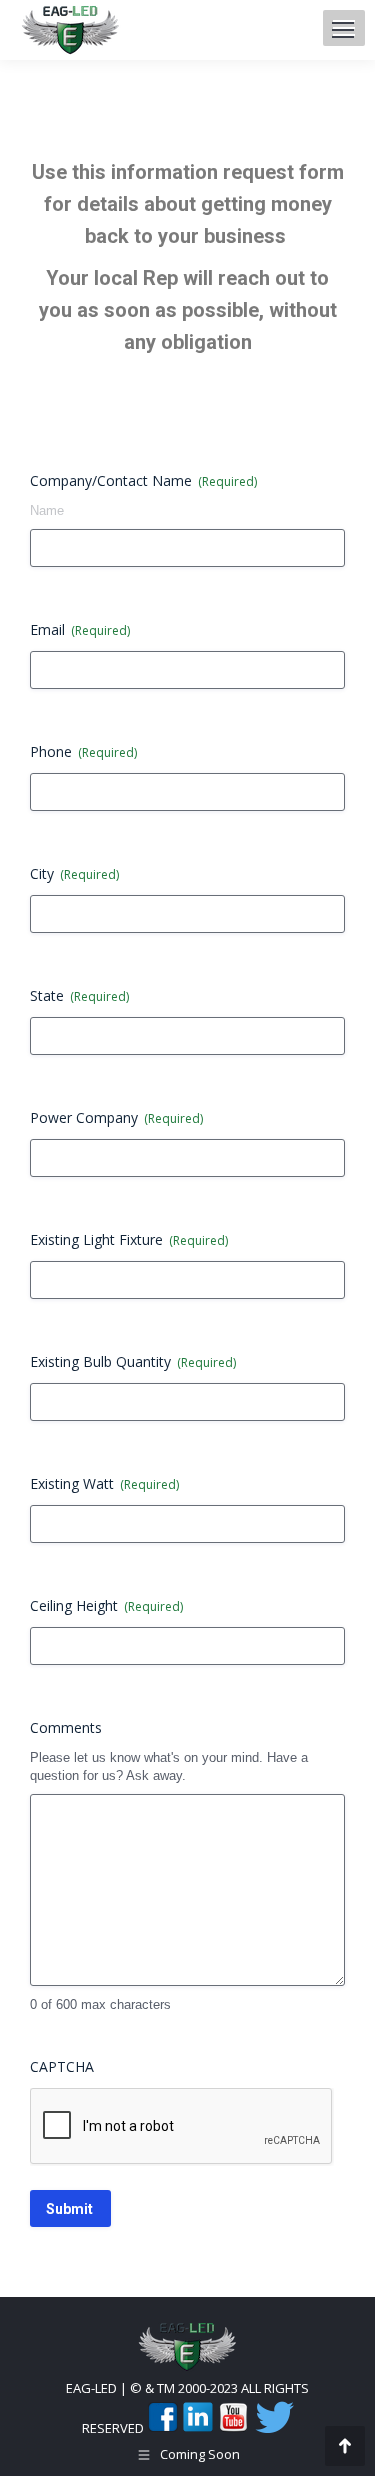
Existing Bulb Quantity (133, 1361)
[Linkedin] (198, 2428)
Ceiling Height (106, 1605)
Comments (66, 1727)
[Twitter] (273, 2428)
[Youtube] (233, 2428)
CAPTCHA (62, 2066)
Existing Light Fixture (129, 1239)
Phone (83, 751)
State (79, 995)
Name (47, 510)
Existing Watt (104, 1483)
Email (80, 629)
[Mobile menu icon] (343, 30)
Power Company (116, 1117)
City (74, 873)
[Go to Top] (345, 2446)
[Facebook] (163, 2428)
